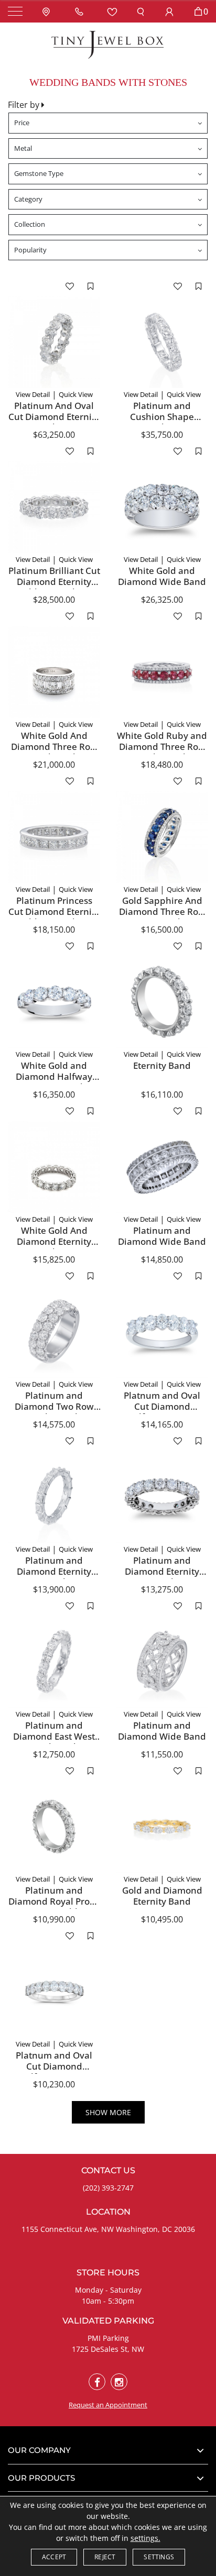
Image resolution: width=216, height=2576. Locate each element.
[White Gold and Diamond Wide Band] (162, 507)
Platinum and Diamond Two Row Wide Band (54, 1406)
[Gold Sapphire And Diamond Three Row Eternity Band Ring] (162, 837)
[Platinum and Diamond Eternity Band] (54, 1497)
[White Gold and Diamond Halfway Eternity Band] (54, 1002)
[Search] (141, 11)
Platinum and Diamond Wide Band (162, 1236)
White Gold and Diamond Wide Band (162, 576)
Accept (54, 2557)
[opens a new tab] (97, 2382)
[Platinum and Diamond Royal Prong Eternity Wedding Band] (54, 1827)
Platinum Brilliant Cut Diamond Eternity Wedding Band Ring (54, 581)
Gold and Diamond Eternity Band (162, 1895)
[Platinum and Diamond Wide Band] (162, 1167)
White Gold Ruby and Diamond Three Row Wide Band (162, 746)
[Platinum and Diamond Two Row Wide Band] (54, 1332)
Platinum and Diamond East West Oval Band (54, 1736)
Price (22, 123)
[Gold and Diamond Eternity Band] (162, 1827)
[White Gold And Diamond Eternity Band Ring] (54, 1167)
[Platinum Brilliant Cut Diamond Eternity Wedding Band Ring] (54, 507)
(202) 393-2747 (108, 2188)
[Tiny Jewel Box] (108, 44)
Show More (108, 2112)
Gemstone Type (39, 173)
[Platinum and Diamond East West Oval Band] (54, 1662)
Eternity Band (162, 1065)
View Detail (33, 394)
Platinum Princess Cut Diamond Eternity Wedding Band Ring (54, 911)
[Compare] (90, 286)
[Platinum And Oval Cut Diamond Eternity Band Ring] (54, 342)
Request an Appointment (108, 2405)
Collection (30, 224)
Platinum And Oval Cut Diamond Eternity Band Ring (54, 416)
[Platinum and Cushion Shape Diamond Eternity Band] (162, 342)
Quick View (76, 394)
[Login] (169, 11)
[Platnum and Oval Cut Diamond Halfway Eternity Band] (162, 1332)
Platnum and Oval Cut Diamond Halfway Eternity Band (162, 1411)
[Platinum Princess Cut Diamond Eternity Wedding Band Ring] (54, 837)
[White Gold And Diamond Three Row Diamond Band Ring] (54, 672)
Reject (105, 2557)
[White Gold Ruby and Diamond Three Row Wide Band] (162, 672)
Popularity (30, 250)
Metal (23, 148)
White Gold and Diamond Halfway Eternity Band (54, 1076)
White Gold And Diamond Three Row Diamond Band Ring (54, 746)
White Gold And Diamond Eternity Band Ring (54, 1241)
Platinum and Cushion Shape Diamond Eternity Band (162, 422)
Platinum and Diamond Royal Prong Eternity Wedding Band (54, 1906)
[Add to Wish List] (70, 286)
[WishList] (112, 11)
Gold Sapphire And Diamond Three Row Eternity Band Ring (162, 911)
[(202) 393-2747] (81, 11)
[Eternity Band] (162, 1002)
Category (28, 199)
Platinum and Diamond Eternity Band (54, 1571)
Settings (159, 2557)
